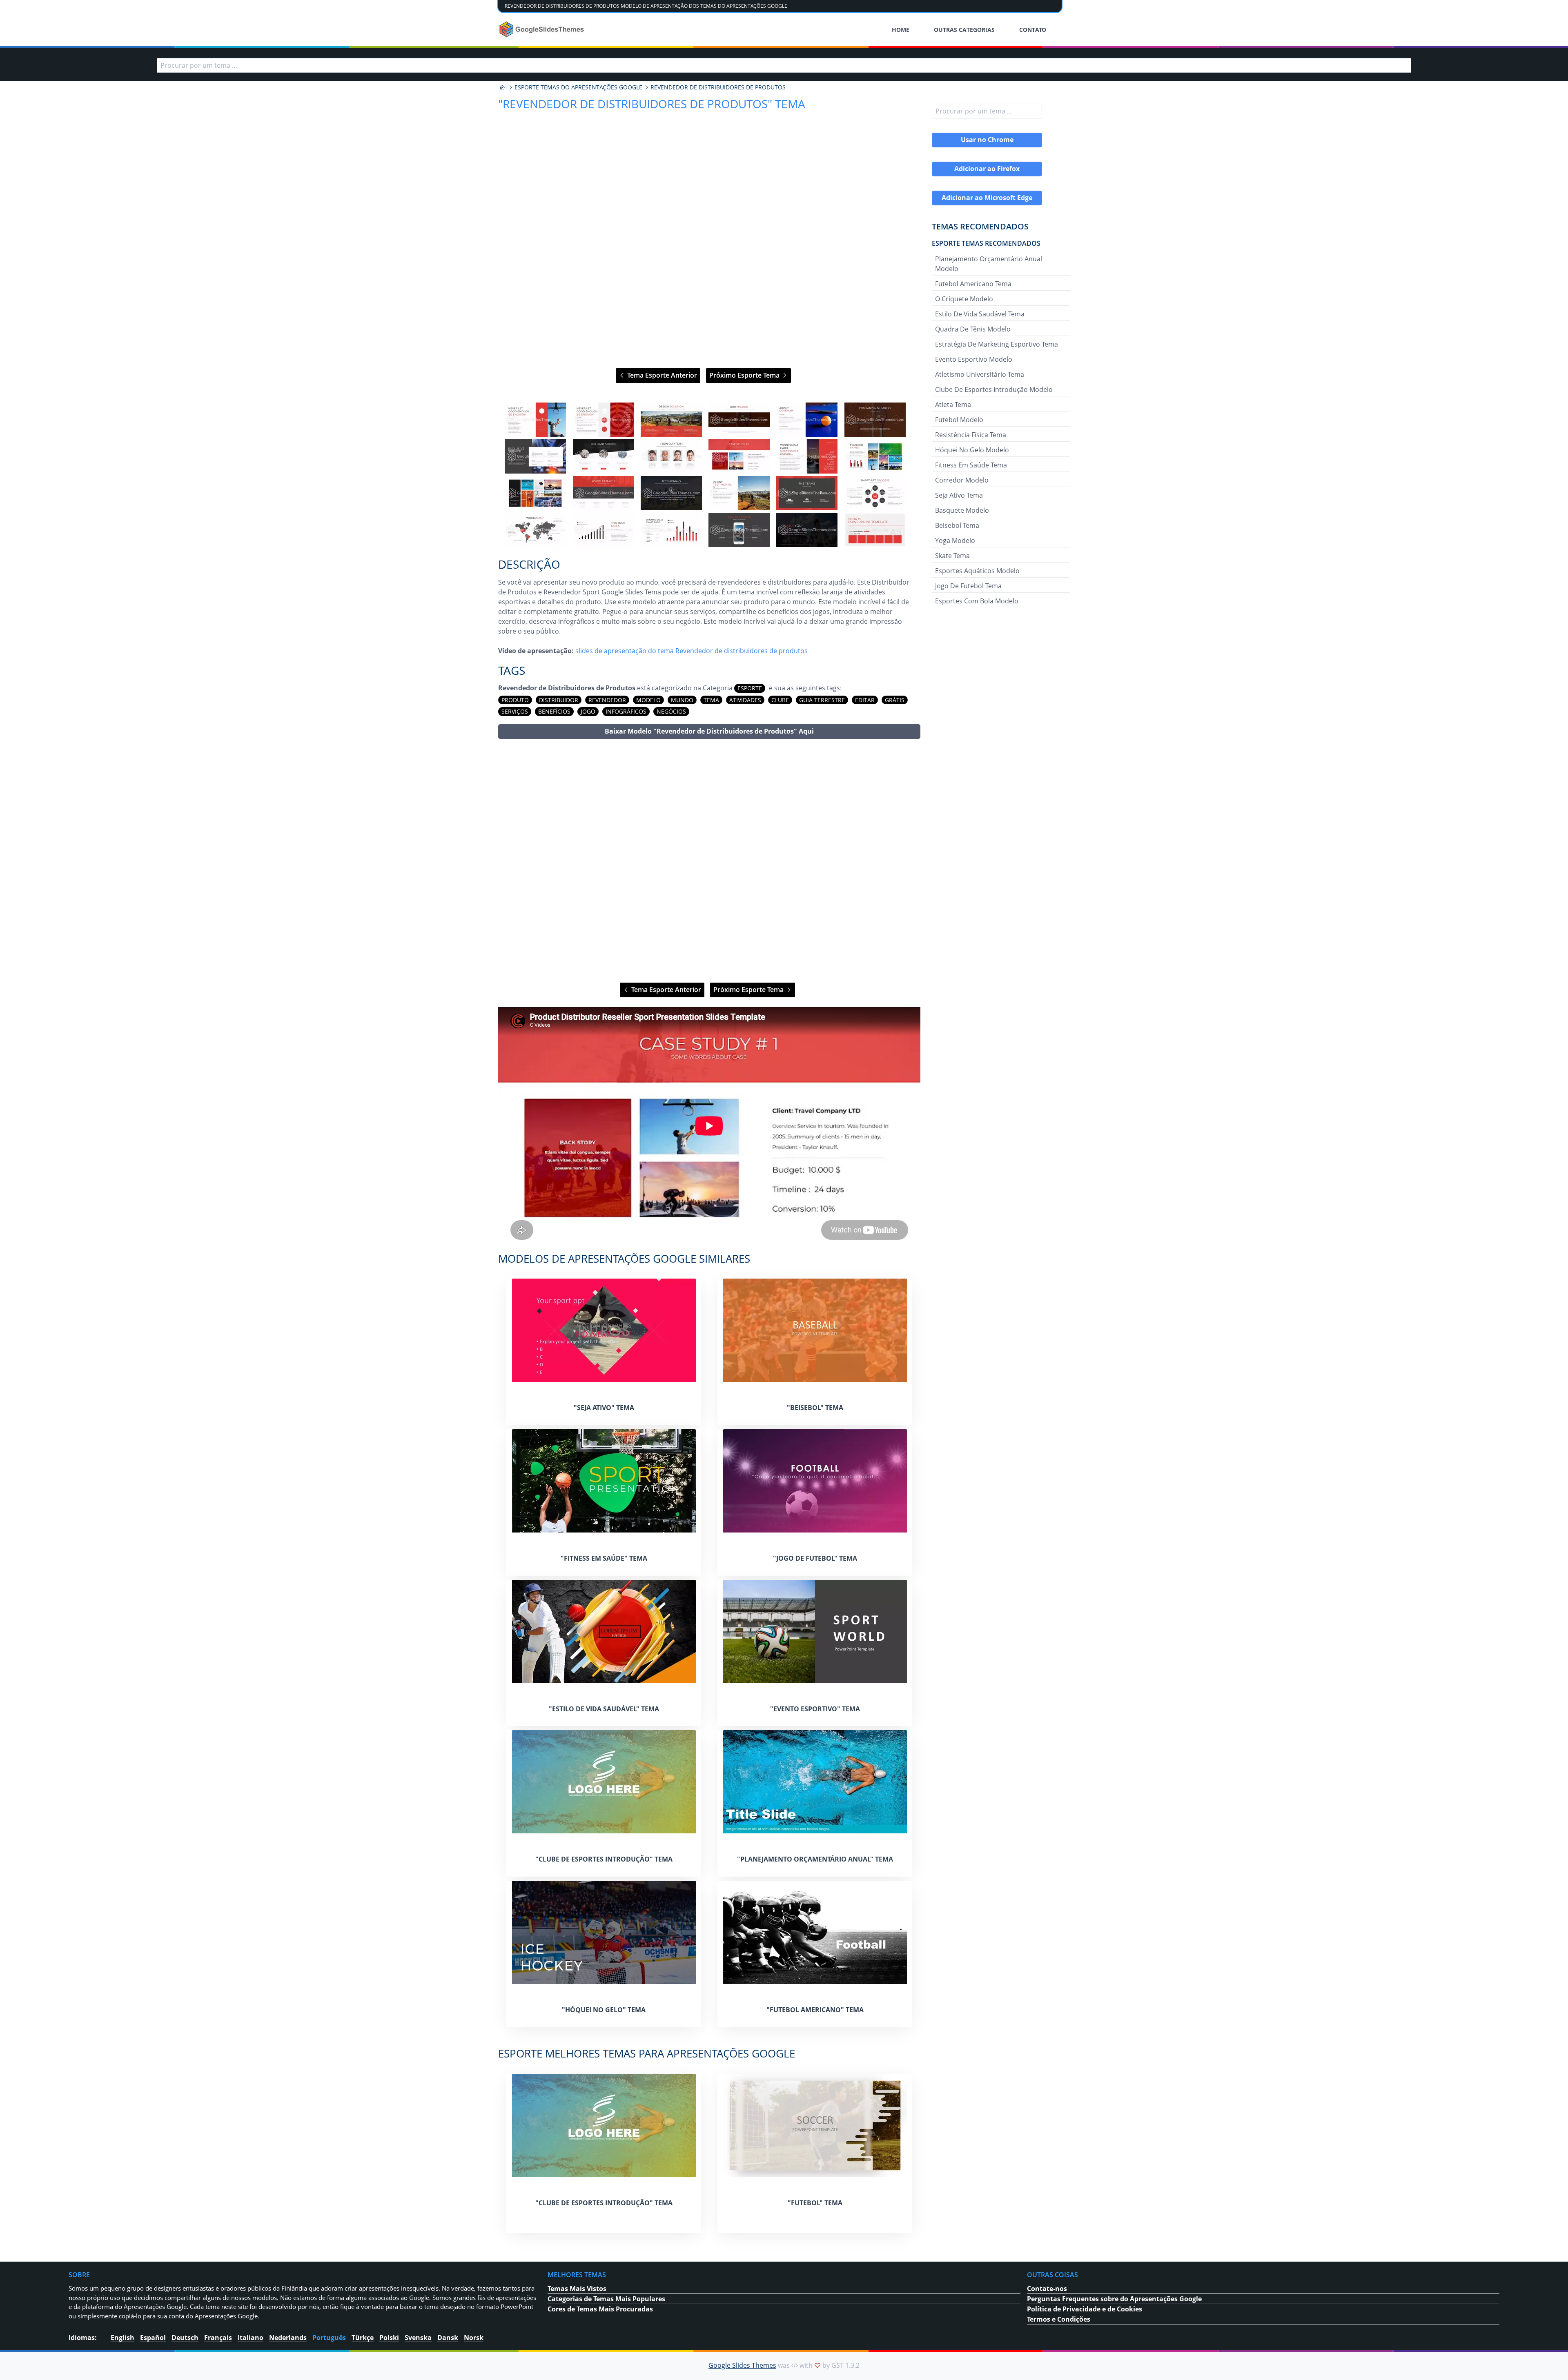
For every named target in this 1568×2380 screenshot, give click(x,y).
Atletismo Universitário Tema (980, 374)
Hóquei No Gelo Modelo (972, 450)
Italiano (251, 2338)
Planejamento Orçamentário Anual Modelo (989, 264)
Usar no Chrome (987, 140)
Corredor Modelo (962, 480)
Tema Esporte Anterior (661, 375)
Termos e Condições (1059, 2319)
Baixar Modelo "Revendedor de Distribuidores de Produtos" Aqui (709, 731)
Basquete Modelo (962, 510)
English (122, 2338)
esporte (750, 688)
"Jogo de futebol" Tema (815, 1558)
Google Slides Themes (742, 2365)
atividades (745, 700)
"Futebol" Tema (815, 2203)
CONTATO (1033, 30)
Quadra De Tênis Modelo (973, 329)
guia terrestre (822, 700)
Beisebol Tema (957, 525)
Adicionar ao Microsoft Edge (987, 198)
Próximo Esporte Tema (745, 375)
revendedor (607, 700)
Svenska (418, 2338)
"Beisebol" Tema (815, 1408)
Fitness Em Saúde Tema (971, 465)
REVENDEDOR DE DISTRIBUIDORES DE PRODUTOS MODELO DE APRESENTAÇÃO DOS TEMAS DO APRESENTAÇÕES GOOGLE (646, 6)
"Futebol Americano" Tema (815, 2010)
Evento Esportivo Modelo (974, 359)
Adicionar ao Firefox (987, 169)
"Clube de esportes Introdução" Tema (604, 1859)
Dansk (448, 2338)
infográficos (626, 711)
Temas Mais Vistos (577, 2289)
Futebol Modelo (959, 420)
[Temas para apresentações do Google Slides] (502, 87)
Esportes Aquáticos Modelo (977, 571)
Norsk (474, 2338)
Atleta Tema (953, 405)
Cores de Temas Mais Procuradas (600, 2309)
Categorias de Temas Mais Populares (606, 2299)
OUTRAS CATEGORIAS (964, 30)
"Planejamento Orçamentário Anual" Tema (815, 1859)
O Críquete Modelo (964, 299)
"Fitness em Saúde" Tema (604, 1558)
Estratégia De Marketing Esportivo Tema (997, 344)
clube (780, 700)
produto (515, 700)
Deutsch (185, 2338)
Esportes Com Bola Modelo (977, 601)
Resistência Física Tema (971, 435)
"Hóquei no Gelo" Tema (604, 2010)
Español (153, 2338)
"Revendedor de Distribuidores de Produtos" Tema (652, 104)
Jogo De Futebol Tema (968, 586)
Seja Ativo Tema (959, 495)
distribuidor (559, 700)
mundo (682, 700)
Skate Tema (952, 556)
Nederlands (288, 2338)
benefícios (554, 711)
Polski (389, 2338)
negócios (671, 711)
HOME (901, 30)
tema (711, 700)
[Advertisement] (709, 861)
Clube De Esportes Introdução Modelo (994, 389)
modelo (648, 700)
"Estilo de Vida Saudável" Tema (604, 1709)
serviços (515, 711)
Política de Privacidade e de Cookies (1085, 2309)
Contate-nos (1047, 2289)
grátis (895, 700)
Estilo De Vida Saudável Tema (980, 314)
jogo (588, 711)
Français (218, 2338)
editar (865, 700)
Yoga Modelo (955, 541)
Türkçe (363, 2338)
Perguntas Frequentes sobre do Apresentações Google (1114, 2299)
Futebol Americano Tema (973, 284)
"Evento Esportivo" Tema (815, 1709)
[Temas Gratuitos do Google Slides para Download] (542, 29)
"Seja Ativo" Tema (604, 1408)
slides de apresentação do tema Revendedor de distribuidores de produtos (692, 651)
